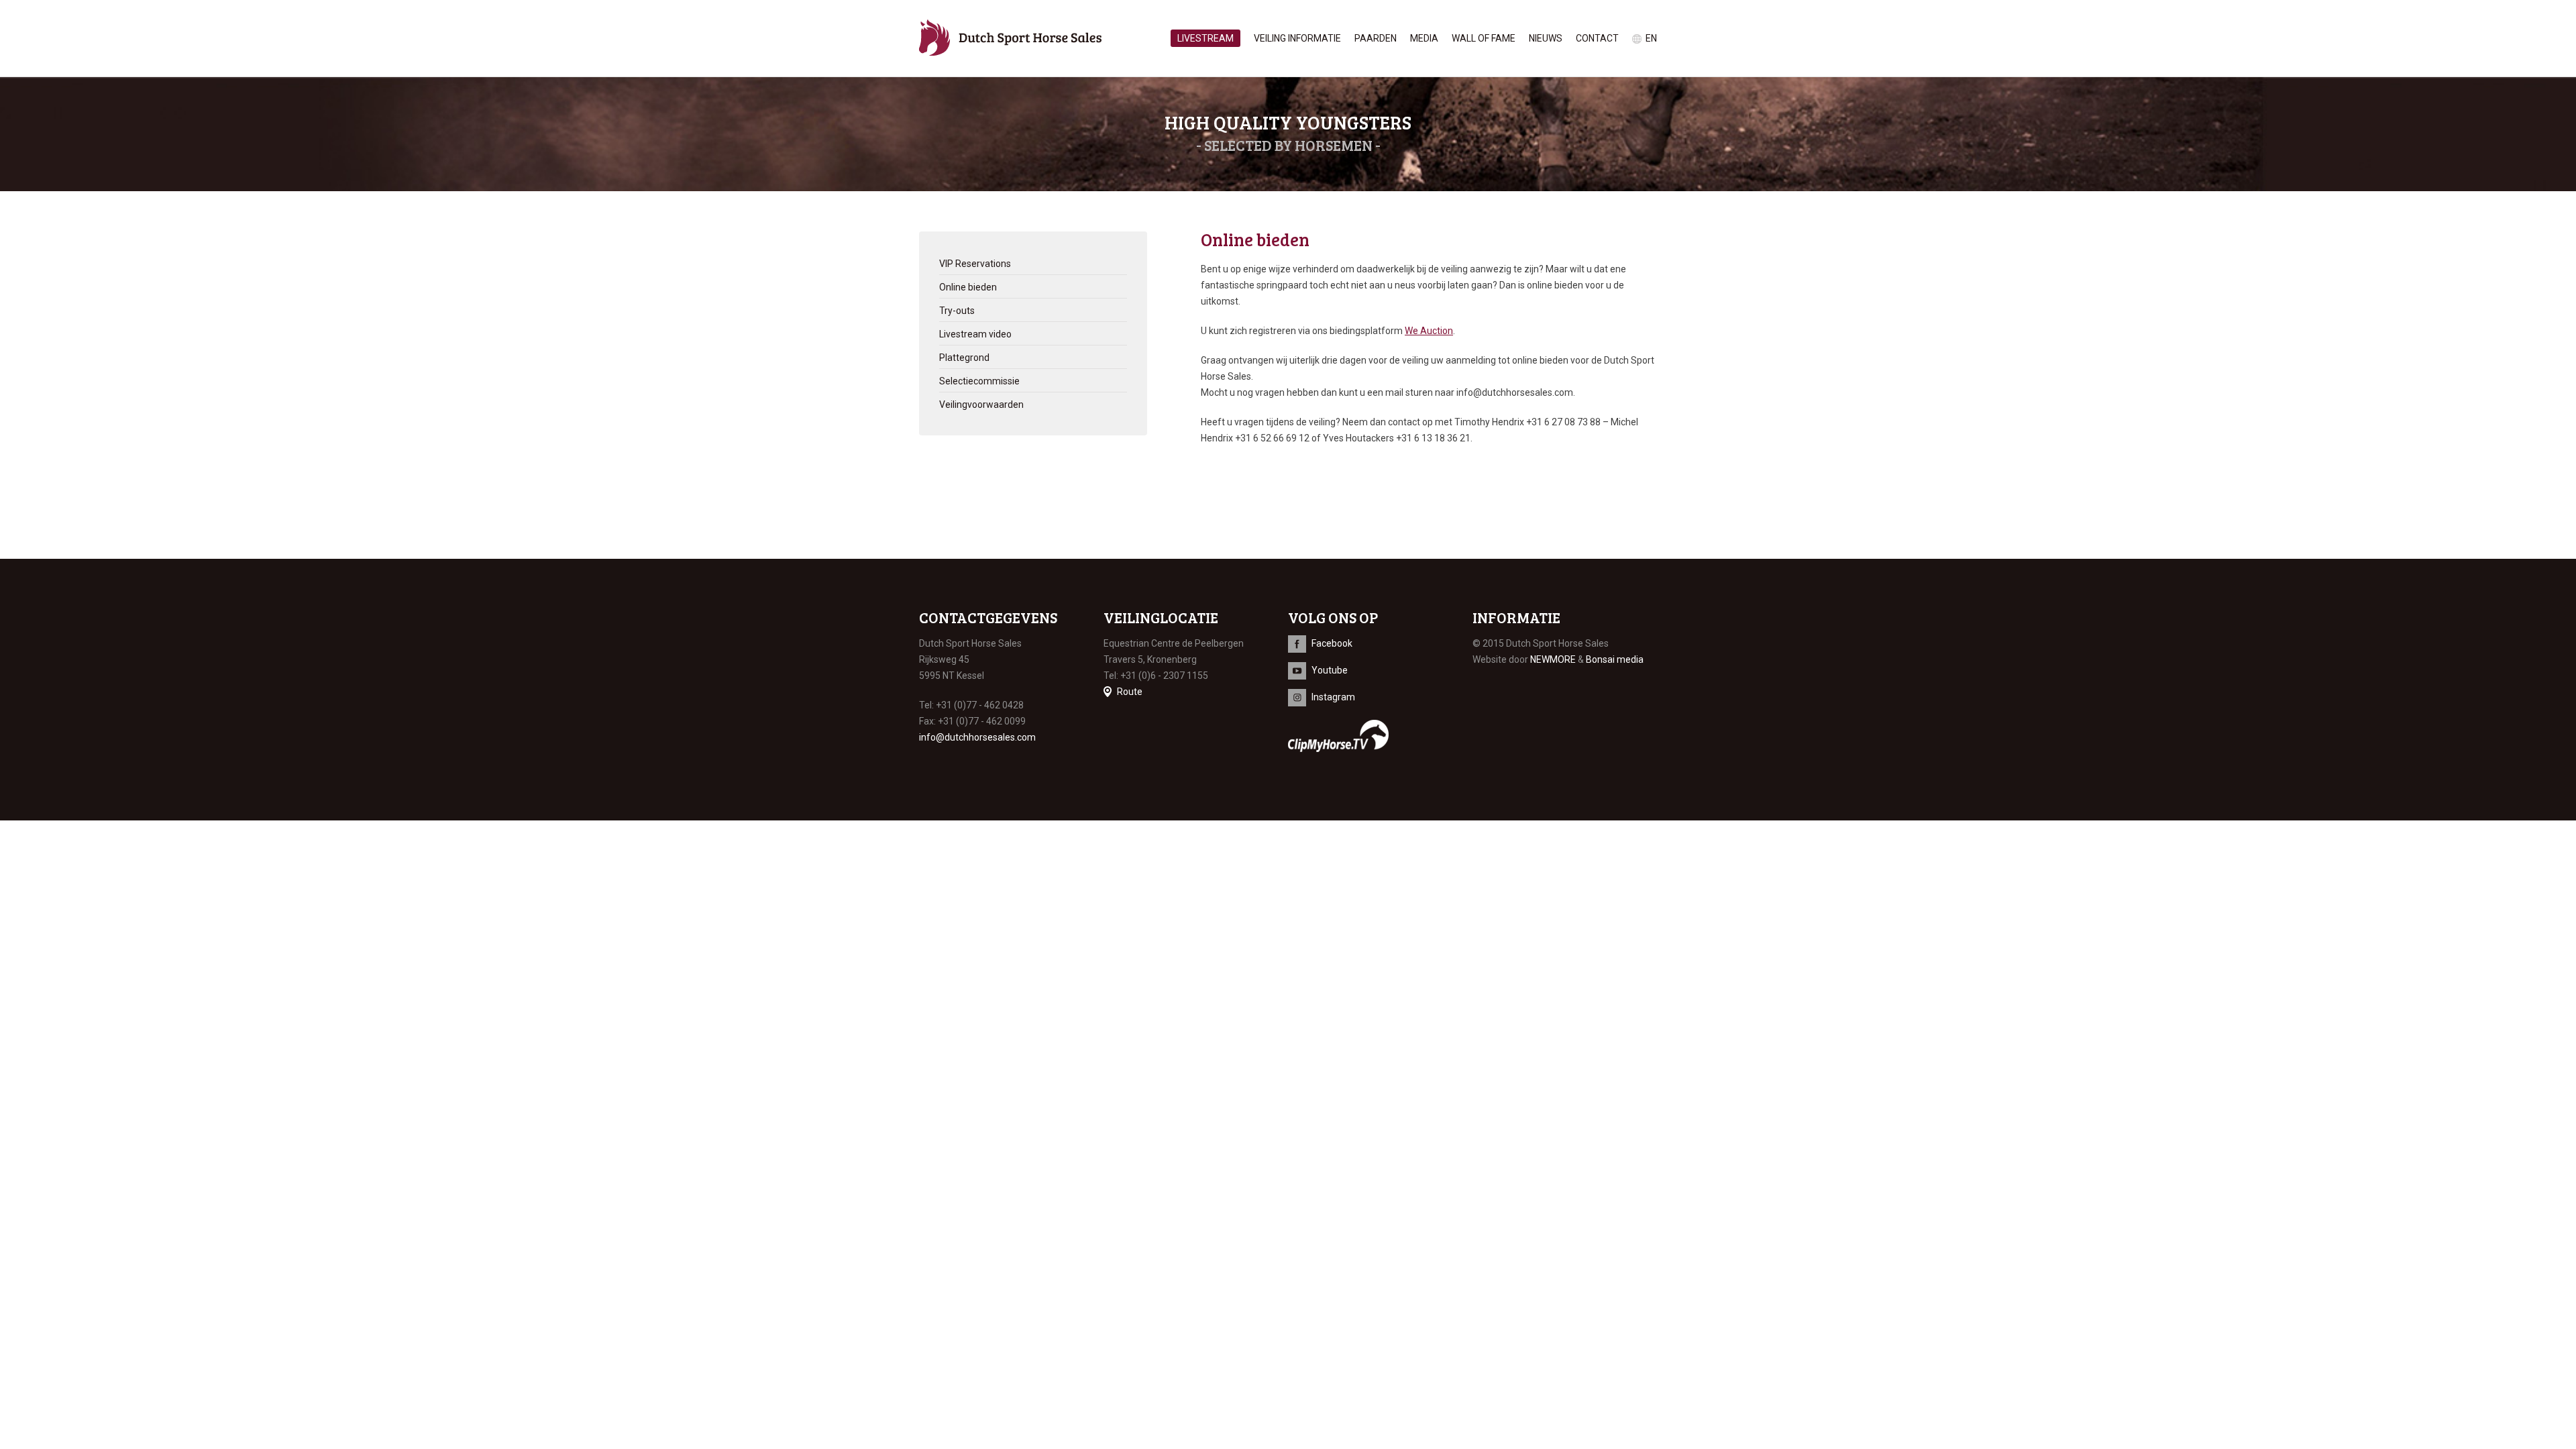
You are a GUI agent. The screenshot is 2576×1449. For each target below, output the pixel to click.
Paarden (1376, 38)
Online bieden (968, 287)
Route (1130, 692)
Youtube (1330, 670)
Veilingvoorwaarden (981, 405)
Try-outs (957, 311)
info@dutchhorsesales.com (977, 737)
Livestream (1205, 38)
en (1651, 38)
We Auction (1429, 331)
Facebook (1332, 643)
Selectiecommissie (979, 381)
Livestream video (975, 334)
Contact (1597, 38)
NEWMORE (1553, 659)
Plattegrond (964, 358)
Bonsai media (1615, 659)
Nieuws (1546, 38)
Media (1424, 38)
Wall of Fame (1484, 38)
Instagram (1333, 697)
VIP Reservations (975, 264)
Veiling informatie (1297, 38)
